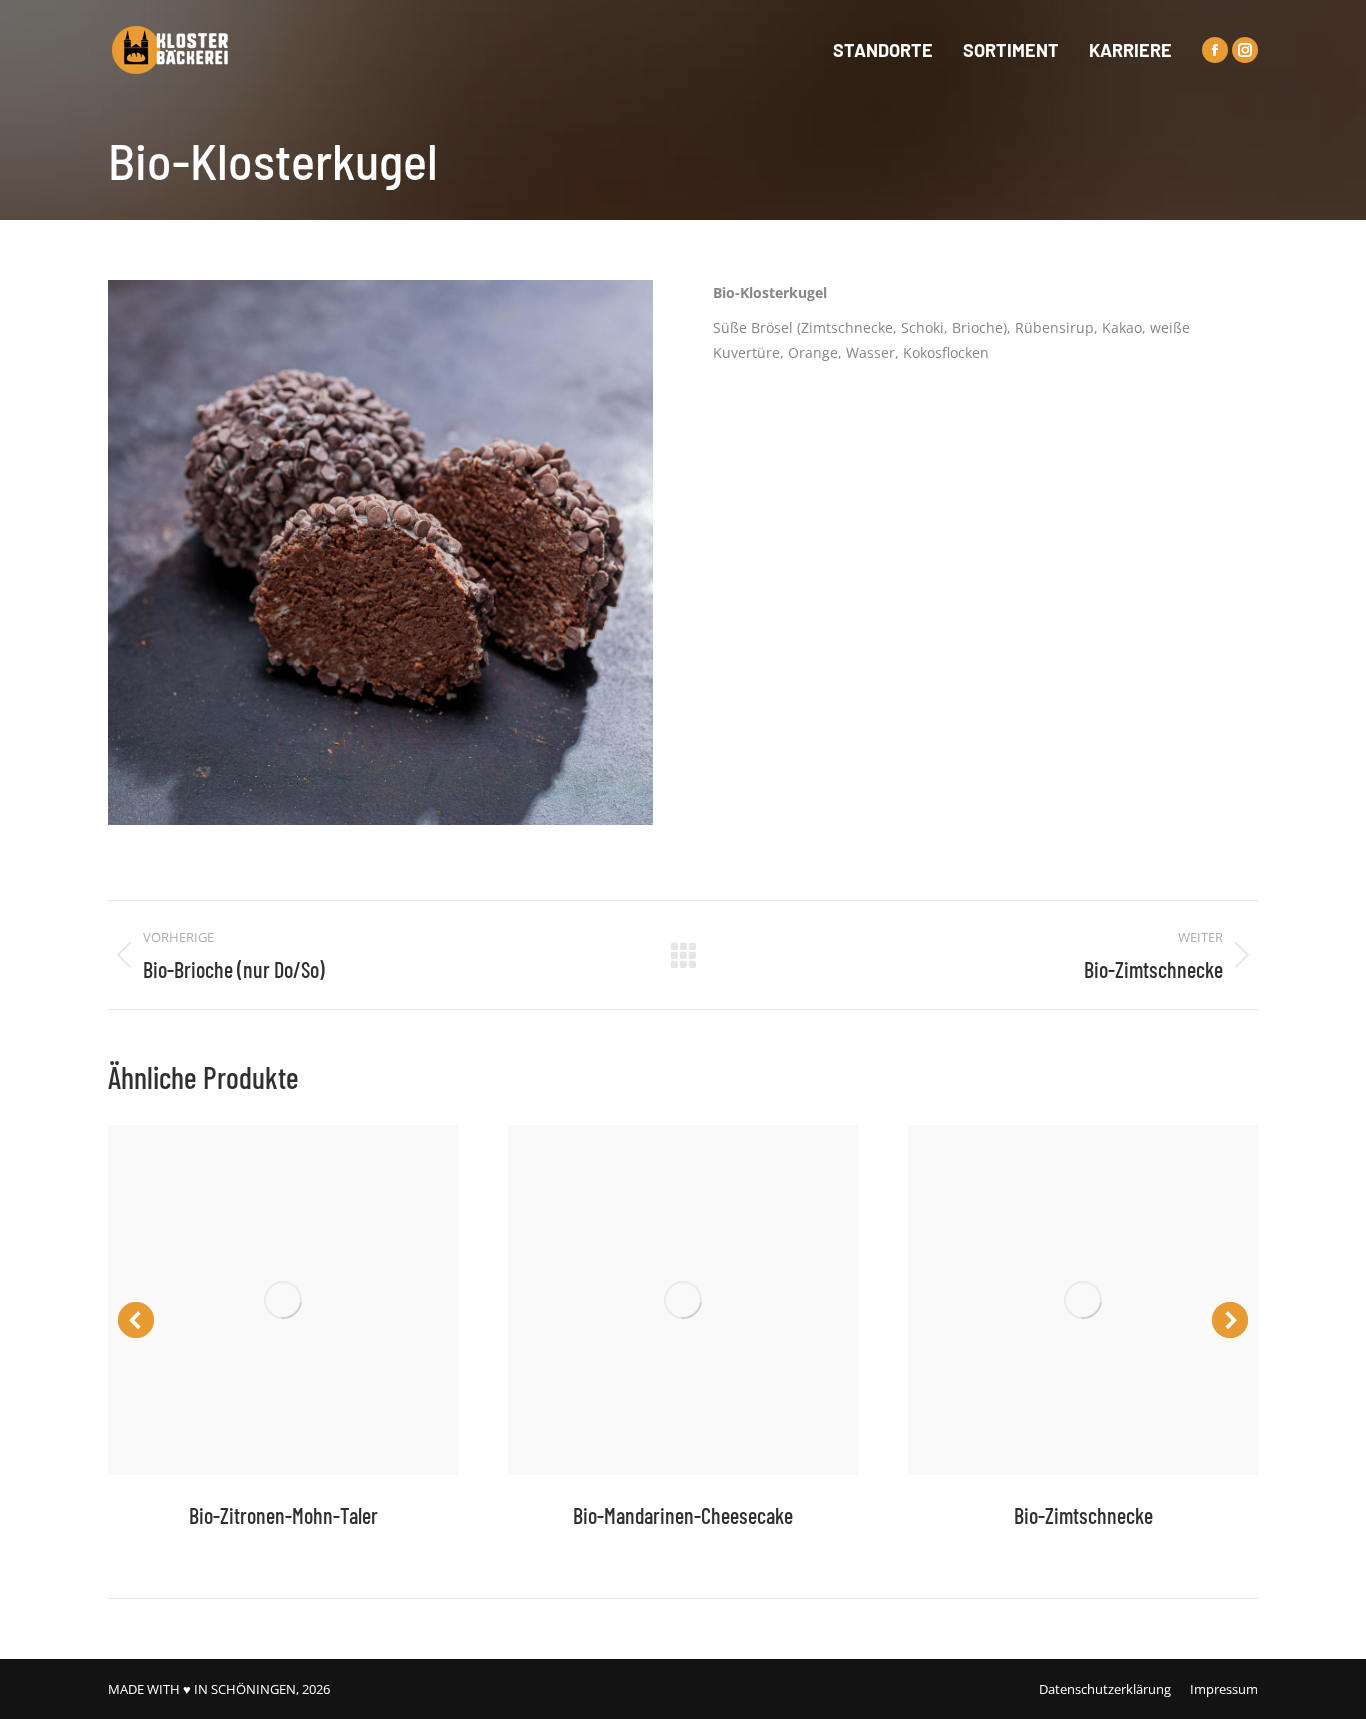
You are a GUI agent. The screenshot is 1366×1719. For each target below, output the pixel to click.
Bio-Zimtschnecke (1083, 1515)
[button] (136, 1320)
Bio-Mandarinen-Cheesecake (683, 1515)
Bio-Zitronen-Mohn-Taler (283, 1515)
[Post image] (283, 1300)
